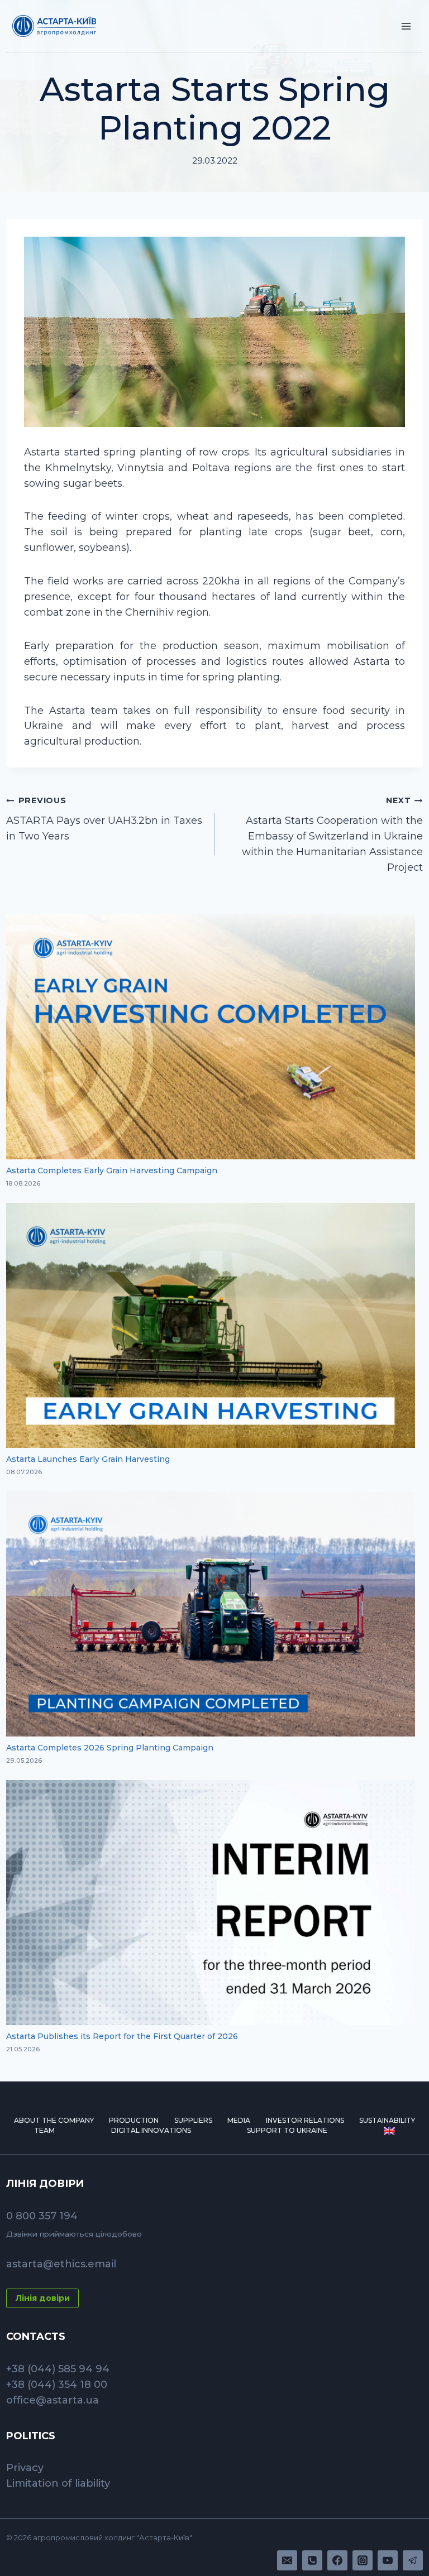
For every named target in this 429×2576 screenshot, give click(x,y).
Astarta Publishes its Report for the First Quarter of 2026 (123, 2036)
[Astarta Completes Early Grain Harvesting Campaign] (211, 1037)
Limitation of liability (58, 2483)
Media (239, 2120)
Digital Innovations (151, 2130)
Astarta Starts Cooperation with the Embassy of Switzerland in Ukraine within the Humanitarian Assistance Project (332, 834)
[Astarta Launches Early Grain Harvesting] (211, 1325)
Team (44, 2130)
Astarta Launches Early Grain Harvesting (88, 1459)
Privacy (25, 2468)
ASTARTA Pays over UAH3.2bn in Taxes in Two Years (104, 819)
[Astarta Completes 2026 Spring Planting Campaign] (211, 1614)
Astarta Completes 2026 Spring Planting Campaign (110, 1748)
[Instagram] (363, 2560)
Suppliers (193, 2120)
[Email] (287, 2560)
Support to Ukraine (287, 2130)
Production (134, 2120)
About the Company (54, 2120)
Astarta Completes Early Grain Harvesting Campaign (112, 1171)
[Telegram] (413, 2560)
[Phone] (312, 2560)
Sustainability (387, 2120)
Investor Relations (305, 2120)
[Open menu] (406, 26)
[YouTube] (388, 2560)
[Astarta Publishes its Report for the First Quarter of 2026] (211, 1903)
